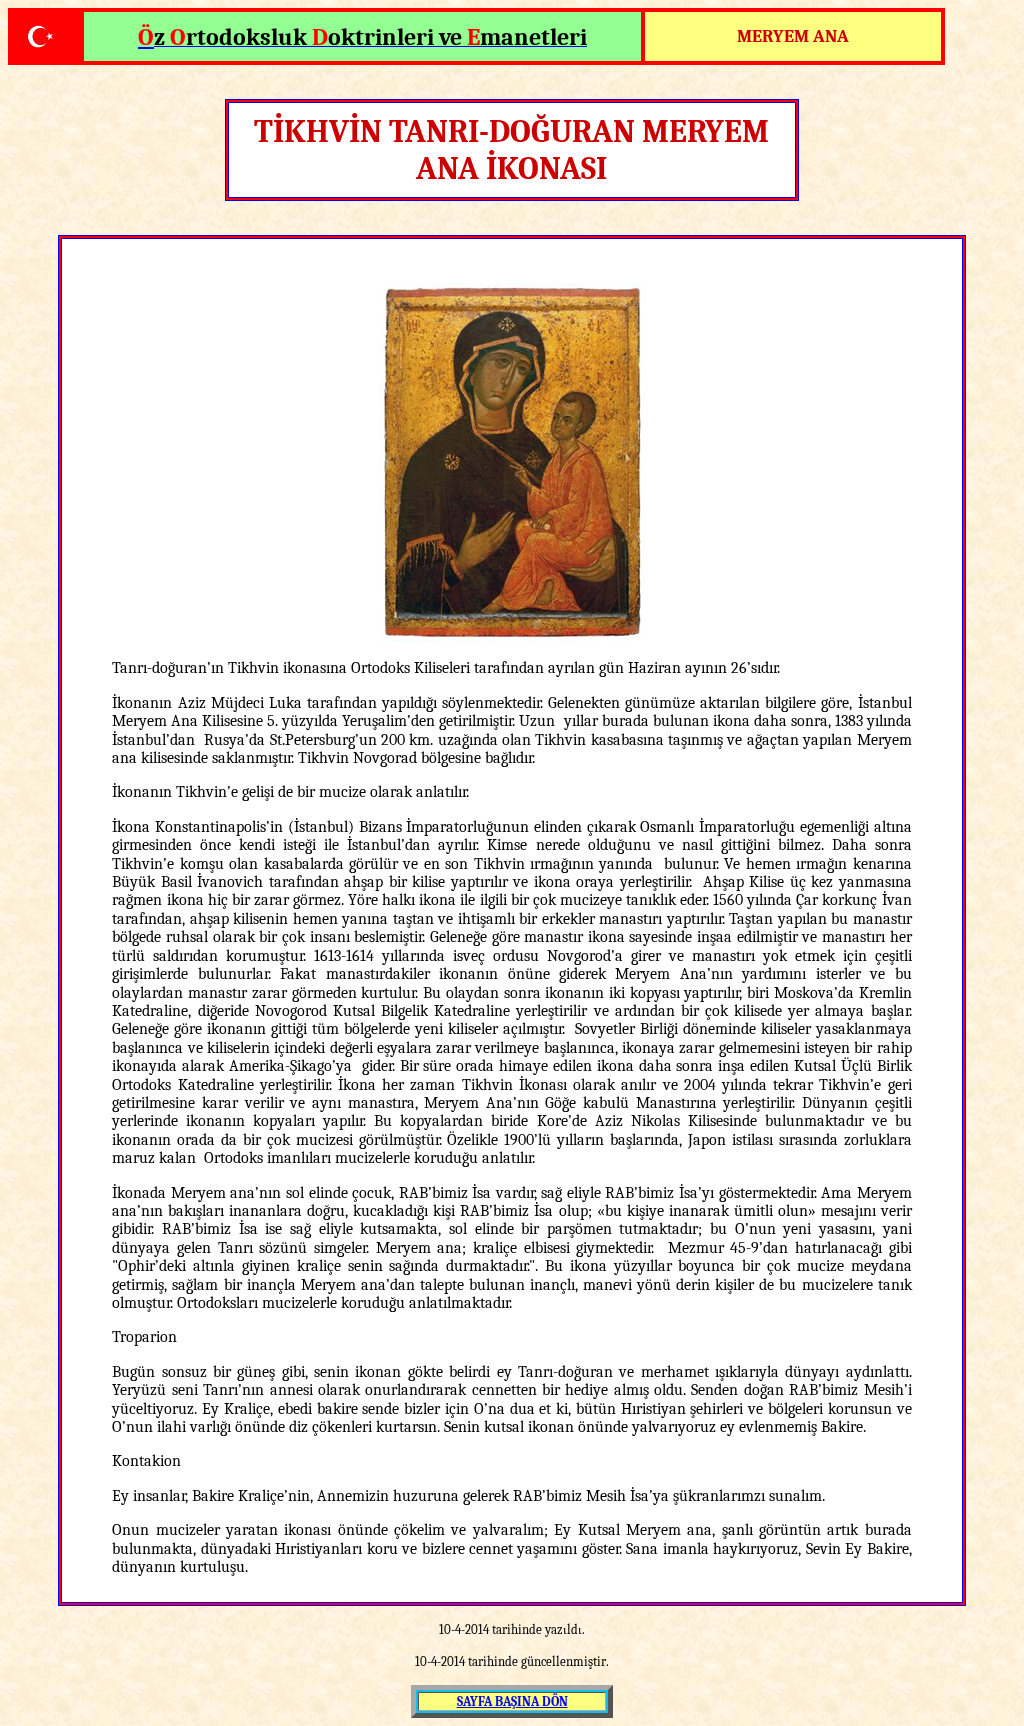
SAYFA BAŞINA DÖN (512, 1701)
